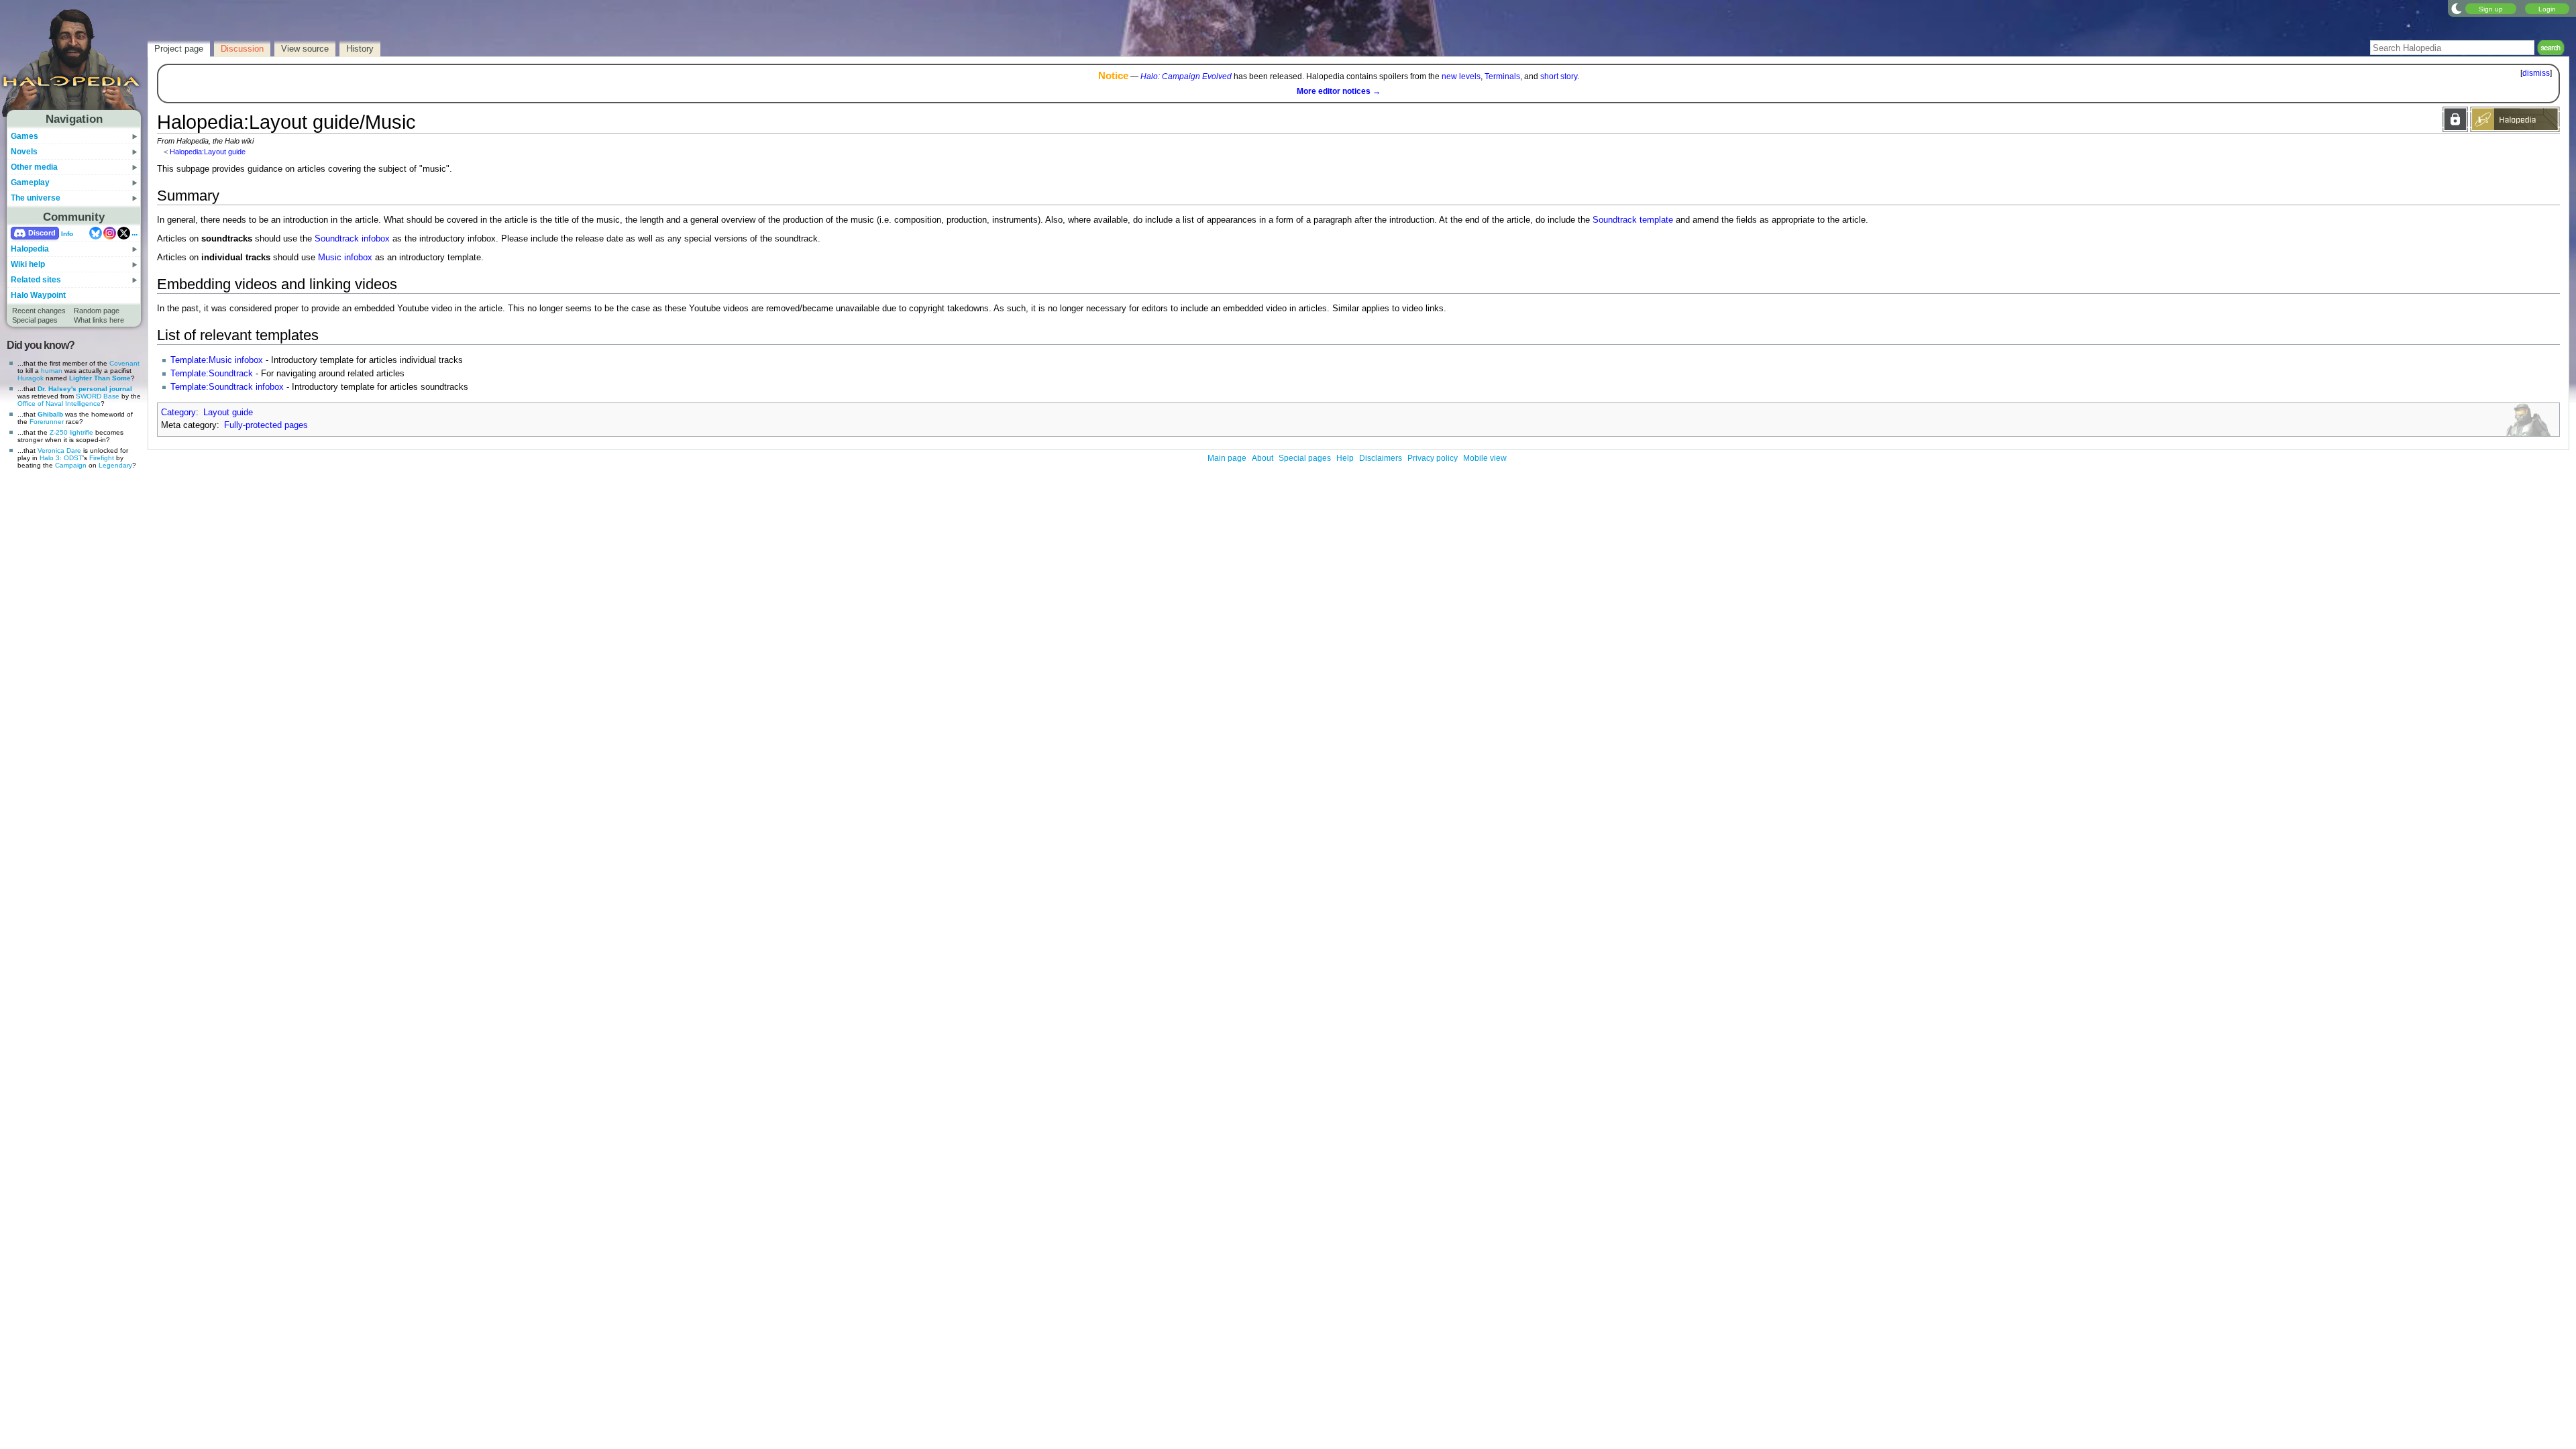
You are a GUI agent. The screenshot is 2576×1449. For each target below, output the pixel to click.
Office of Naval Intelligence (59, 404)
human (52, 371)
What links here (99, 320)
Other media (34, 167)
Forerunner (47, 422)
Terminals (1502, 76)
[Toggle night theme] (2457, 8)
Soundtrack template (1633, 220)
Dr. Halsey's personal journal (85, 389)
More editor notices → (1339, 91)
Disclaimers (1381, 458)
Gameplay (30, 182)
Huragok (31, 378)
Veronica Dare (59, 450)
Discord (42, 233)
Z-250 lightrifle (71, 432)
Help (1345, 458)
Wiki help (28, 264)
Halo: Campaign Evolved (1186, 76)
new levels (1461, 76)
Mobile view (1485, 458)
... (135, 233)
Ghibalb (50, 414)
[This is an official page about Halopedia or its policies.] (2515, 119)
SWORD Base (98, 396)
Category (178, 413)
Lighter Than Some (100, 378)
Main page (1227, 458)
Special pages (35, 320)
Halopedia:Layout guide (208, 152)
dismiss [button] (2536, 73)
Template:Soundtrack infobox (227, 387)
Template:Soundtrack (212, 374)
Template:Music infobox (217, 360)
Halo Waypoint (38, 295)
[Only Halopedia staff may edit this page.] (2455, 119)
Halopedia (30, 249)
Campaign (71, 465)
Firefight (102, 458)
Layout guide (228, 413)
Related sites (36, 280)
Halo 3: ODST (61, 458)
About (1263, 458)
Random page (97, 311)
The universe (36, 198)
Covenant (124, 363)
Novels (24, 152)
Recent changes (39, 311)
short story (1559, 76)
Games (24, 136)
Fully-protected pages (266, 425)
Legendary (115, 465)
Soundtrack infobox (352, 239)
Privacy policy (1433, 458)
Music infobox (345, 258)
